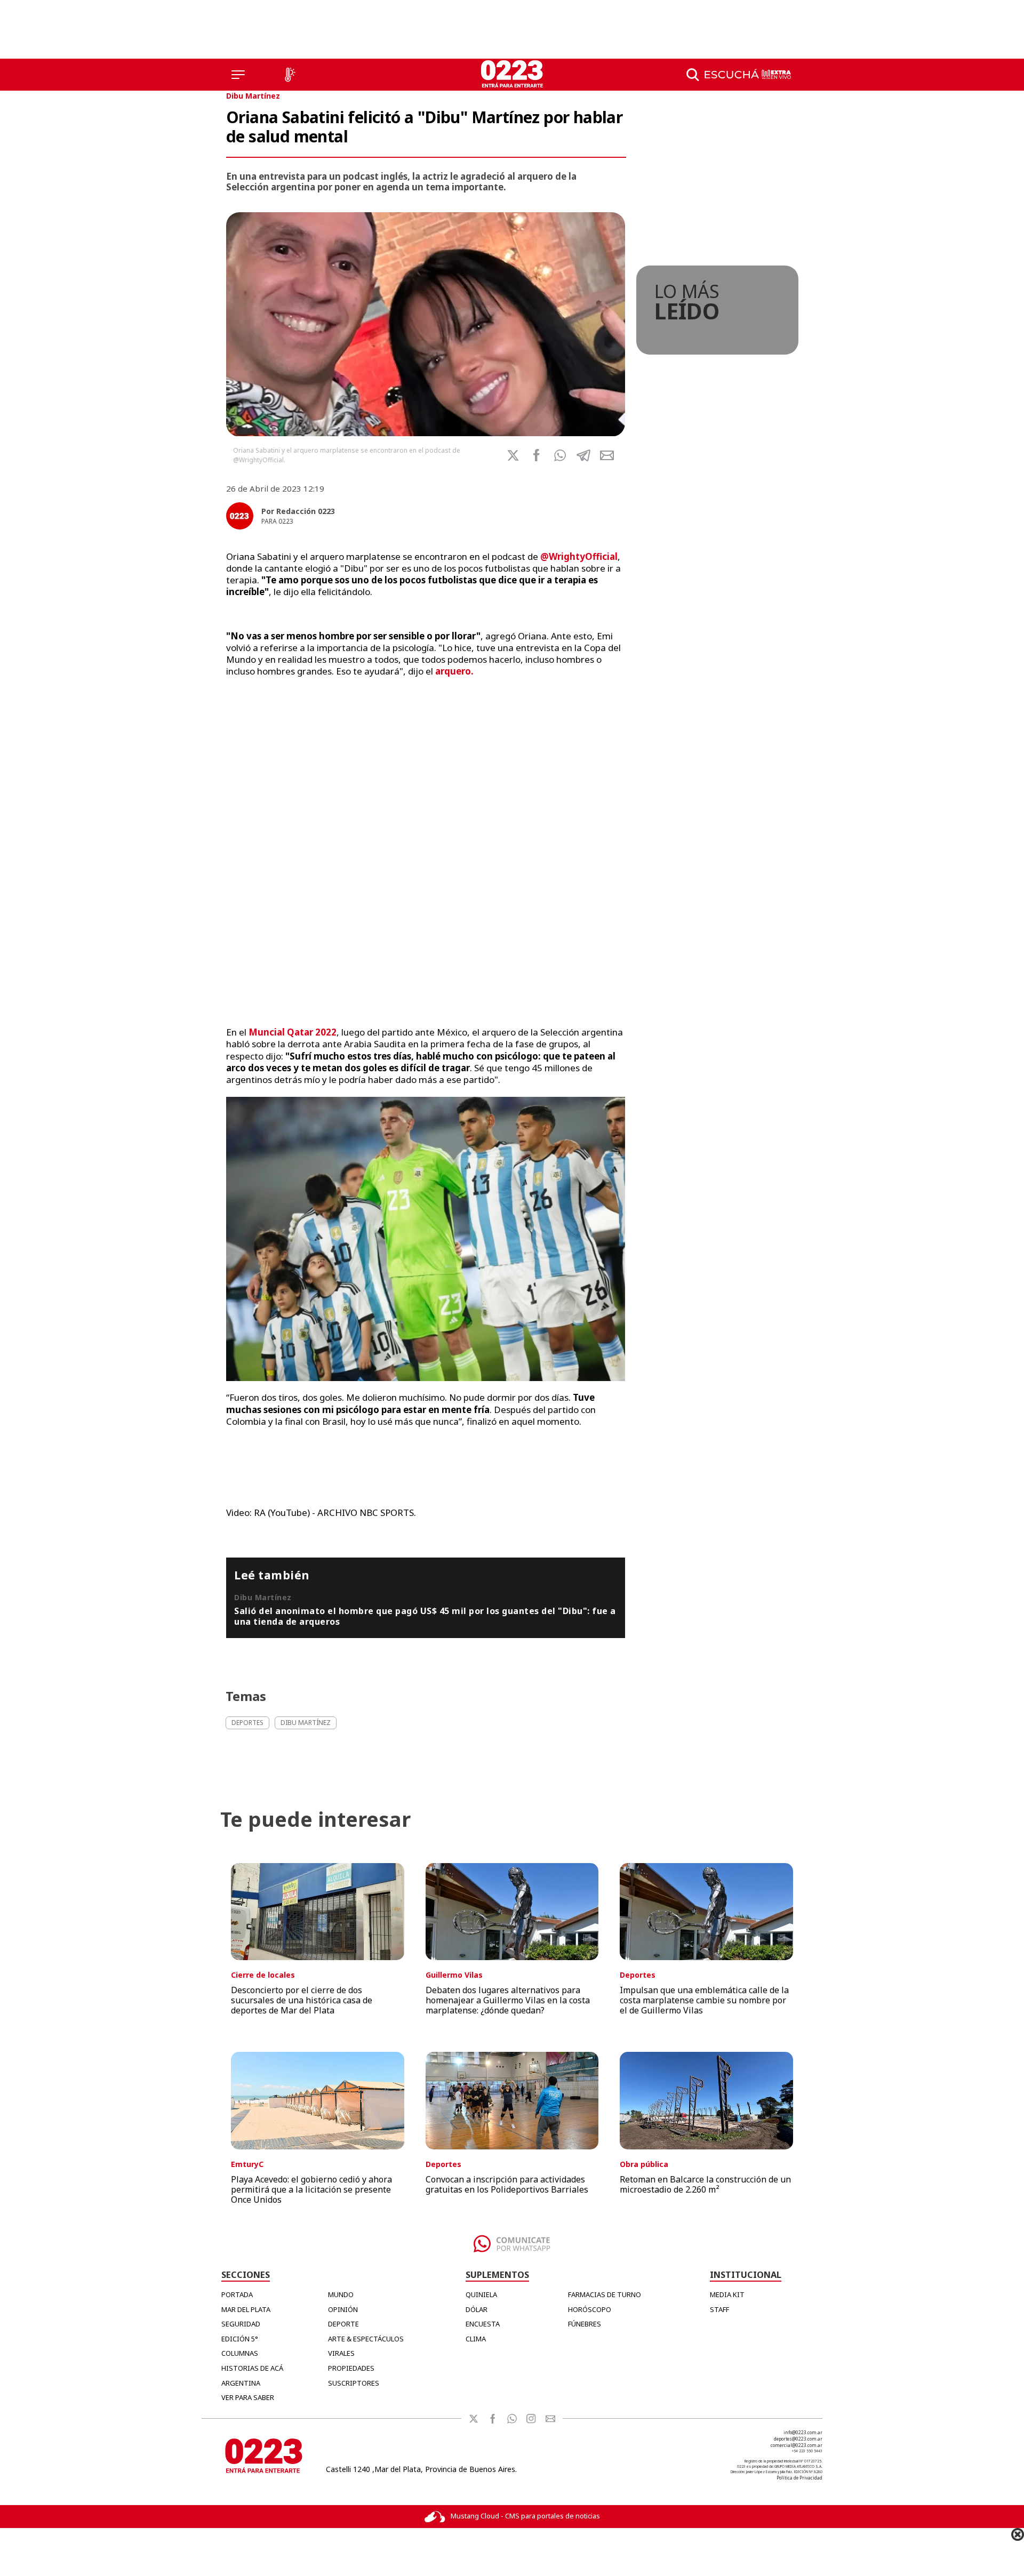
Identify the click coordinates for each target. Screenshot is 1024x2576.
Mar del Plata (246, 2309)
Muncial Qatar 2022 (293, 1032)
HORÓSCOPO (590, 2309)
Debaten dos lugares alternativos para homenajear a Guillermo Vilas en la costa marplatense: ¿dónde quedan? (508, 2000)
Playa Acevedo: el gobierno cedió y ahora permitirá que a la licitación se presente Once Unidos (311, 2189)
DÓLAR (477, 2309)
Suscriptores (354, 2383)
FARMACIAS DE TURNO (605, 2294)
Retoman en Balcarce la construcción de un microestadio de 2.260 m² (705, 2184)
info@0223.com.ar (803, 2432)
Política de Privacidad (799, 2478)
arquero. (453, 671)
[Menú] (238, 75)
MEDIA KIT (727, 2294)
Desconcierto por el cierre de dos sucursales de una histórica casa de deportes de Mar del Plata (302, 2000)
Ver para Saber (248, 2397)
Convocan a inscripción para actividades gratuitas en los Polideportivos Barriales (507, 2184)
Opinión (343, 2309)
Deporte (343, 2324)
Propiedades (351, 2368)
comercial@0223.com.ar (797, 2445)
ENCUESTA (483, 2324)
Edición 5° (240, 2339)
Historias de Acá (252, 2368)
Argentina (241, 2383)
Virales (341, 2353)
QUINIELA (481, 2294)
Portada (237, 2294)
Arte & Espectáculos (366, 2339)
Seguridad (241, 2324)
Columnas (240, 2353)
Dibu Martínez (253, 96)
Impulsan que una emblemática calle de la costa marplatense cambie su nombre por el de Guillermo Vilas (704, 2000)
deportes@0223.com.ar (798, 2439)
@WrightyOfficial (579, 556)
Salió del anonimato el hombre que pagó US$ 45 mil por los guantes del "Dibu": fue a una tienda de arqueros (425, 1616)
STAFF (719, 2309)
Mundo (341, 2294)
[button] (560, 455)
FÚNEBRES (585, 2324)
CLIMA (476, 2339)
